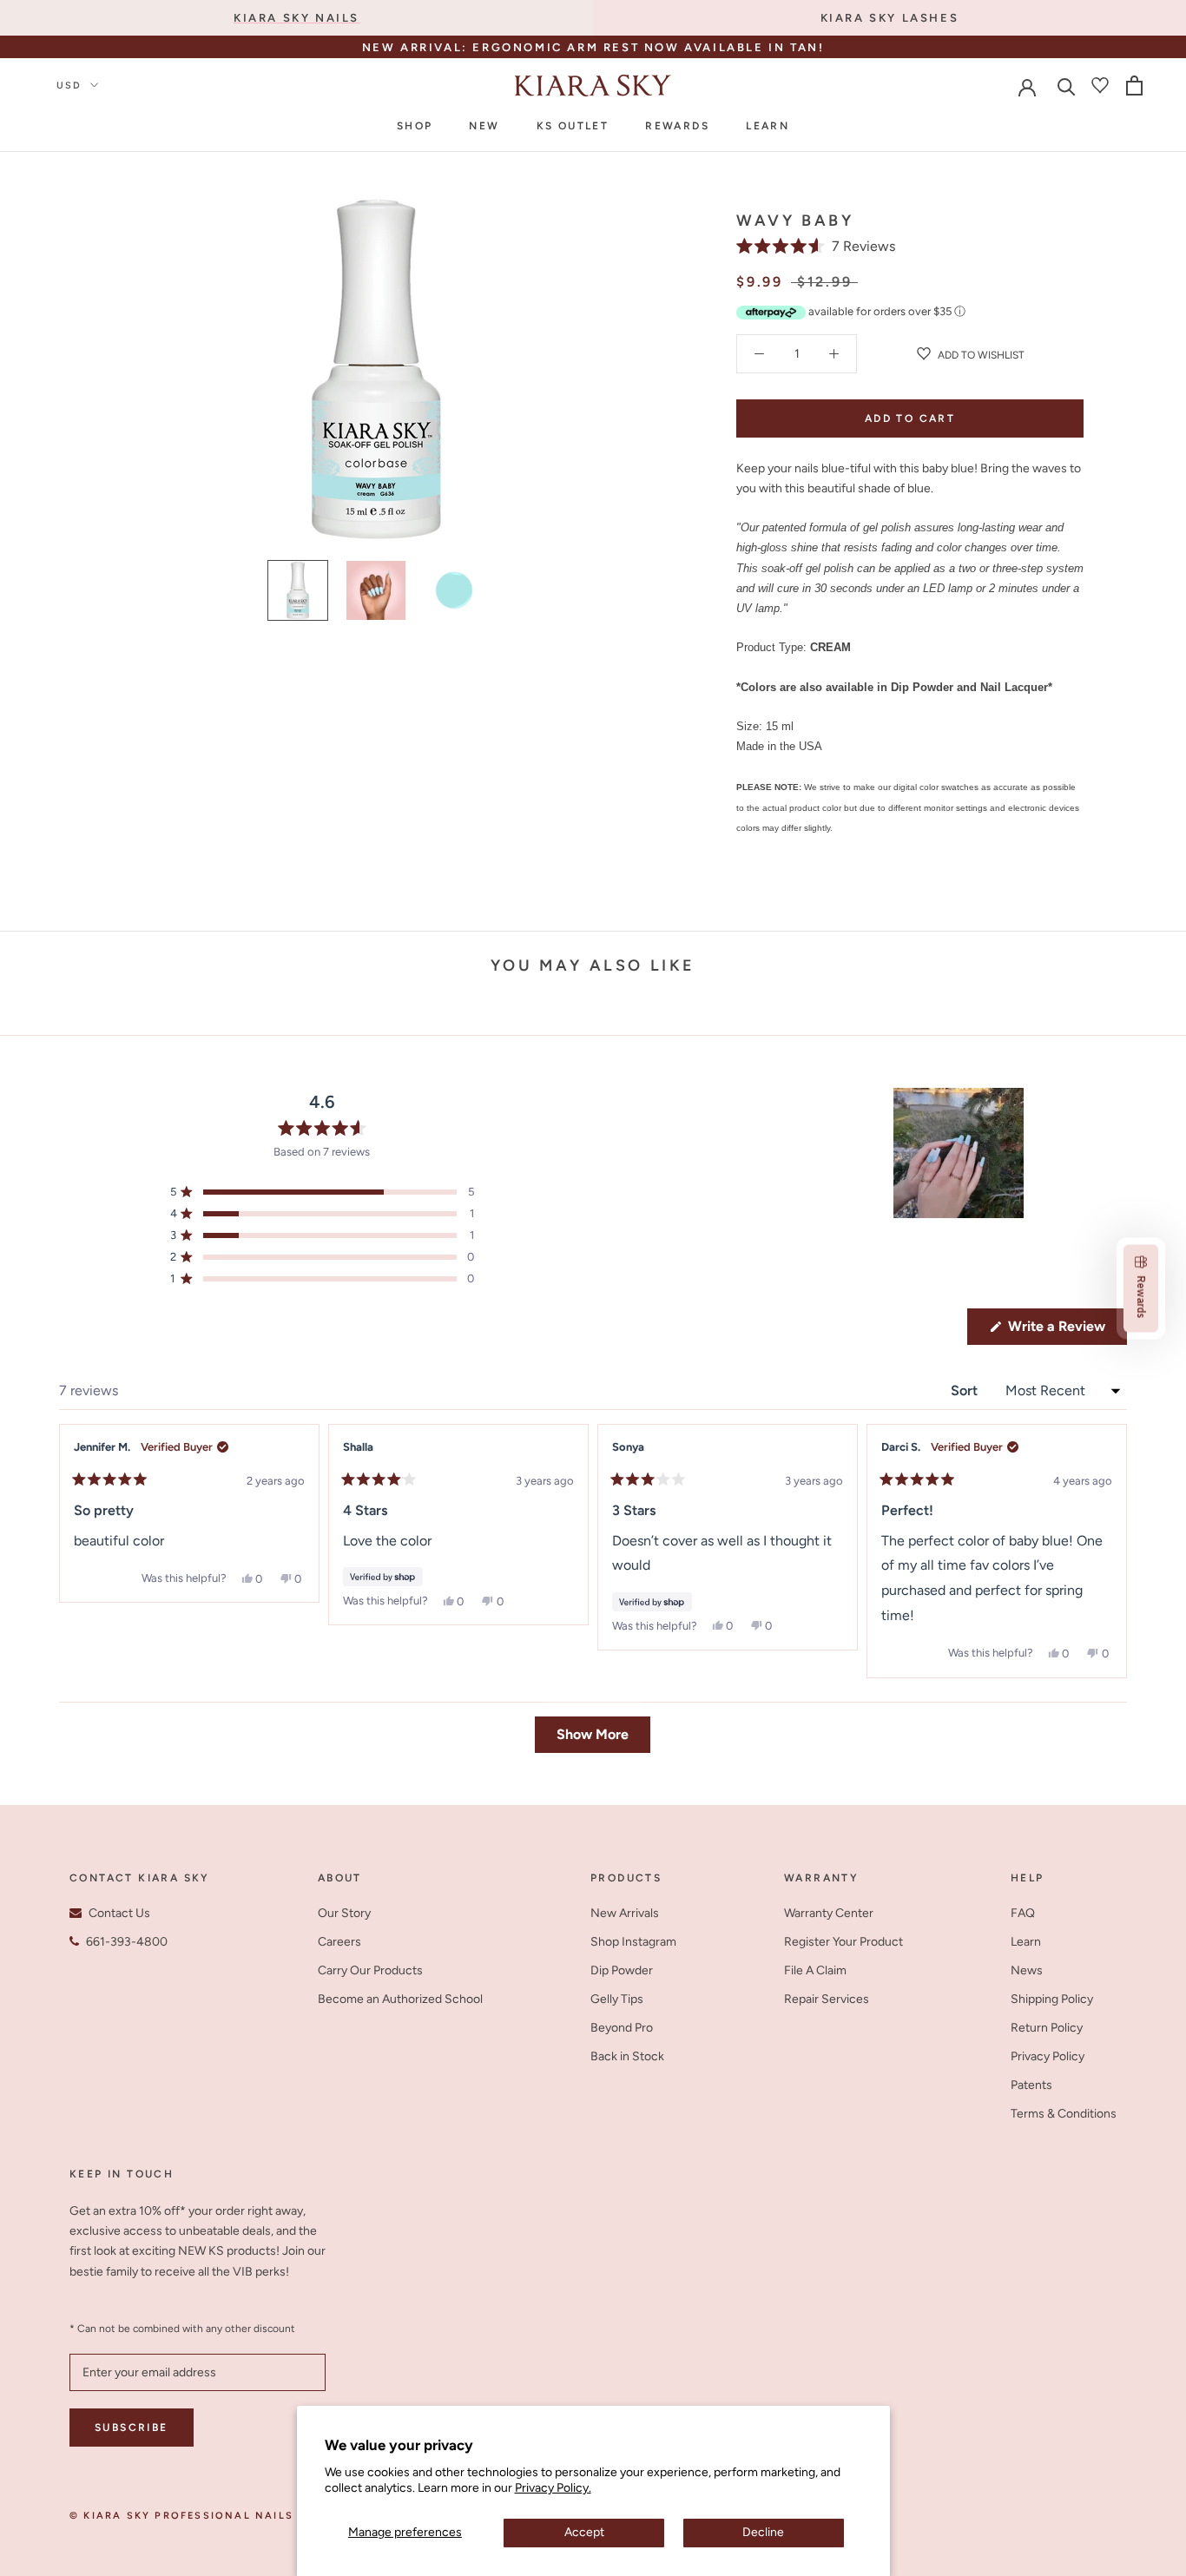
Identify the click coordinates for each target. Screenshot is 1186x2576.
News (1027, 1970)
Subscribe (132, 2428)
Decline (763, 2532)
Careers (339, 1942)
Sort (966, 1390)
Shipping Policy (1052, 1999)
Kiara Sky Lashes (890, 18)
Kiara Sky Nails (296, 18)
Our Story (344, 1913)
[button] (816, 246)
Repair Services (827, 1999)
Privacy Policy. (553, 2488)
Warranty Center (829, 1913)
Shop (415, 126)
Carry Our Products (370, 1970)
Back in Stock (627, 2056)
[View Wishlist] (1100, 85)
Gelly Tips (617, 1999)
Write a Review (1066, 1331)
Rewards (677, 126)
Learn (768, 126)
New (484, 126)
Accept (584, 2532)
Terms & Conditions (1064, 2114)
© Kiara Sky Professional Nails (181, 2516)
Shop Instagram (633, 1942)
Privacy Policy (1048, 2056)
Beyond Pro (622, 2028)
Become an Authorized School (400, 1999)
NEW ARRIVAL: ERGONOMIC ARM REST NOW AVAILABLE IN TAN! (593, 47)
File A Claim (815, 1970)
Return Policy (1047, 2028)
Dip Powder (622, 1970)
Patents (1031, 2085)
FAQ (1023, 1913)
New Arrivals (625, 1913)
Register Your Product (843, 1942)
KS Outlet (573, 126)
